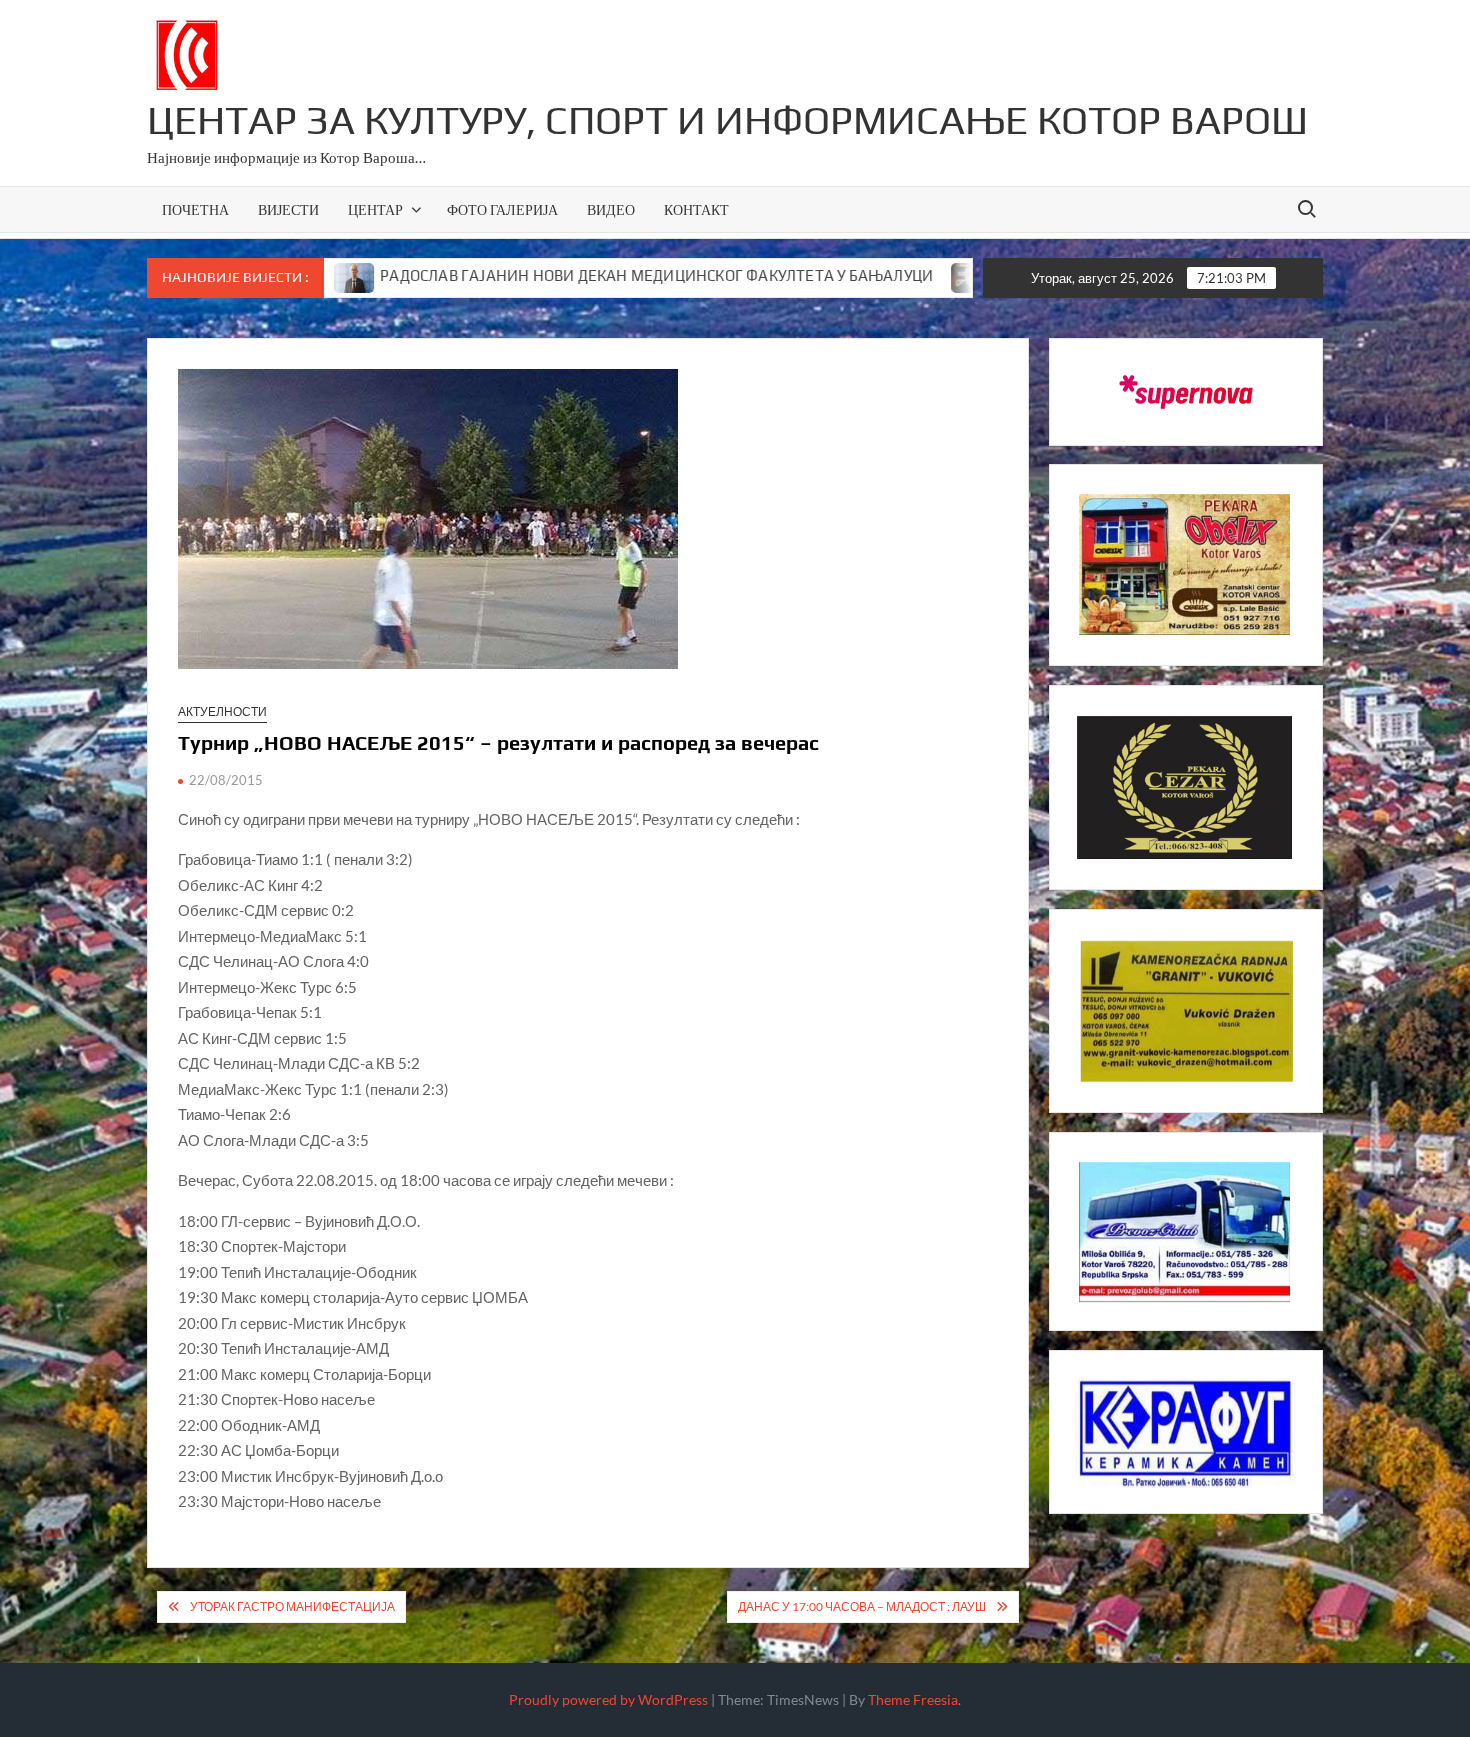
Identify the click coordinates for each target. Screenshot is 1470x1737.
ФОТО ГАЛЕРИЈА (502, 209)
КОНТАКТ (696, 209)
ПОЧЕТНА (195, 209)
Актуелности (222, 711)
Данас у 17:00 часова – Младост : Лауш (862, 1606)
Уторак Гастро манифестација (292, 1606)
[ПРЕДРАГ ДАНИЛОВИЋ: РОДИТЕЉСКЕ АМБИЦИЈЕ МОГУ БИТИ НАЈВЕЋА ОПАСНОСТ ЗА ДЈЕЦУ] (893, 275)
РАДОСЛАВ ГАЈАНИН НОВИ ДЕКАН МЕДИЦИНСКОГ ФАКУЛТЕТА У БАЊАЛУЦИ (577, 275)
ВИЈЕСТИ (288, 209)
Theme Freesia (913, 1699)
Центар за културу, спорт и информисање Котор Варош (727, 120)
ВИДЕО (611, 209)
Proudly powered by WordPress (608, 1699)
